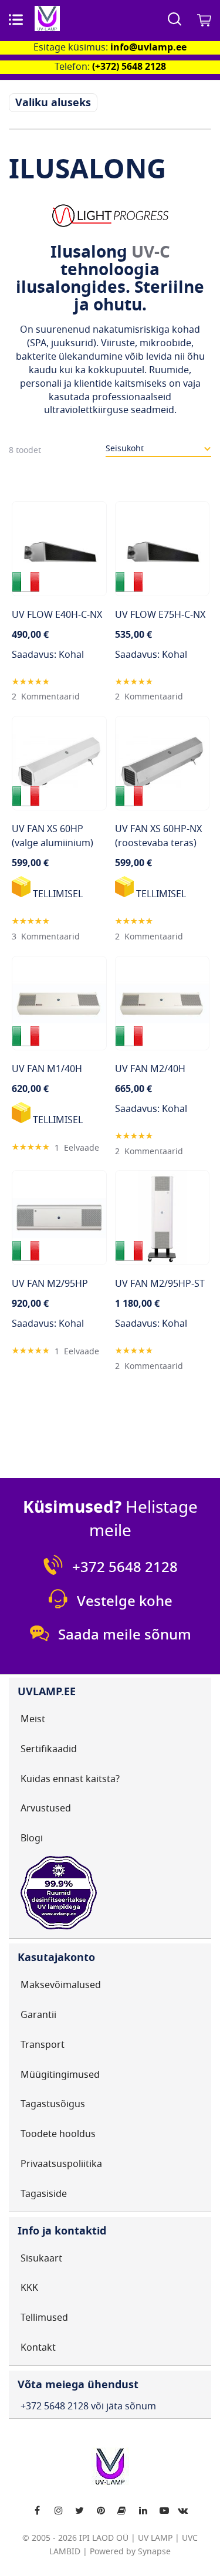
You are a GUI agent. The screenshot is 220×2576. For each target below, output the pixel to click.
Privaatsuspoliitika (61, 2164)
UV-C (151, 252)
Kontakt (38, 2348)
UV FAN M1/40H (47, 1069)
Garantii (38, 2015)
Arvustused (46, 1808)
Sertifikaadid (49, 1749)
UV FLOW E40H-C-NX (57, 615)
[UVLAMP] (85, 18)
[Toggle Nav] (16, 19)
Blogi (32, 1838)
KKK (29, 2288)
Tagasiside (44, 2194)
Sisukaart (41, 2259)
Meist (33, 1719)
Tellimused (44, 2318)
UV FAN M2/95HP (50, 1284)
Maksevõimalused (61, 1985)
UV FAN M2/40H (150, 1069)
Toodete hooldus (58, 2134)
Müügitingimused (60, 2075)
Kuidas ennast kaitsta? (70, 1779)
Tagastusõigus (53, 2104)
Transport (43, 2045)
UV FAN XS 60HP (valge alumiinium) (53, 836)
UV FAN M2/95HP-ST (160, 1284)
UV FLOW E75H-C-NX (160, 615)
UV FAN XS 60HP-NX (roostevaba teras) (158, 836)
